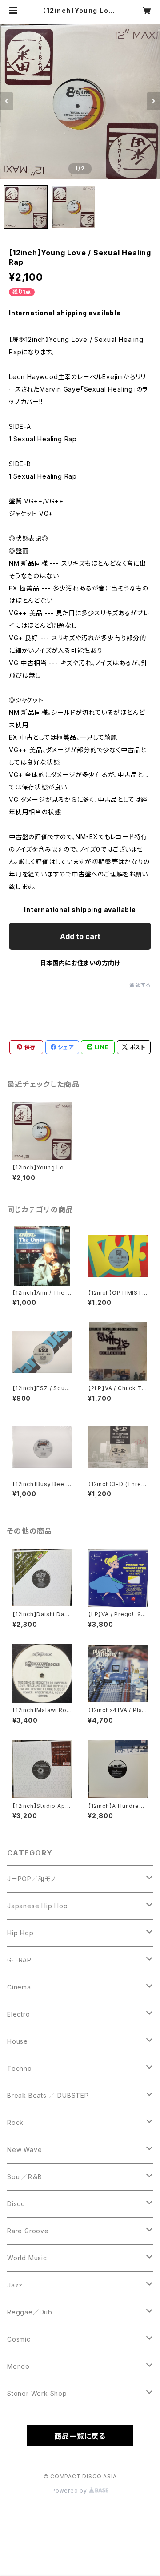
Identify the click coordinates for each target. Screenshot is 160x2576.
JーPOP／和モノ (32, 1879)
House (18, 2041)
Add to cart (80, 936)
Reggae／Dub (30, 2312)
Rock (15, 2122)
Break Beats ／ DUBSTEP (48, 2095)
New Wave (24, 2150)
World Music (27, 2258)
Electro (19, 2014)
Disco (16, 2204)
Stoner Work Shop (37, 2393)
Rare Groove (28, 2231)
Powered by (70, 2491)
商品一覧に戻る (80, 2436)
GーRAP (19, 1960)
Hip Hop (20, 1933)
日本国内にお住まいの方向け (80, 963)
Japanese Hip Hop (38, 1906)
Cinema (19, 1987)
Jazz (15, 2285)
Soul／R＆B (24, 2177)
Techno (20, 2068)
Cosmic (19, 2339)
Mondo (18, 2366)
